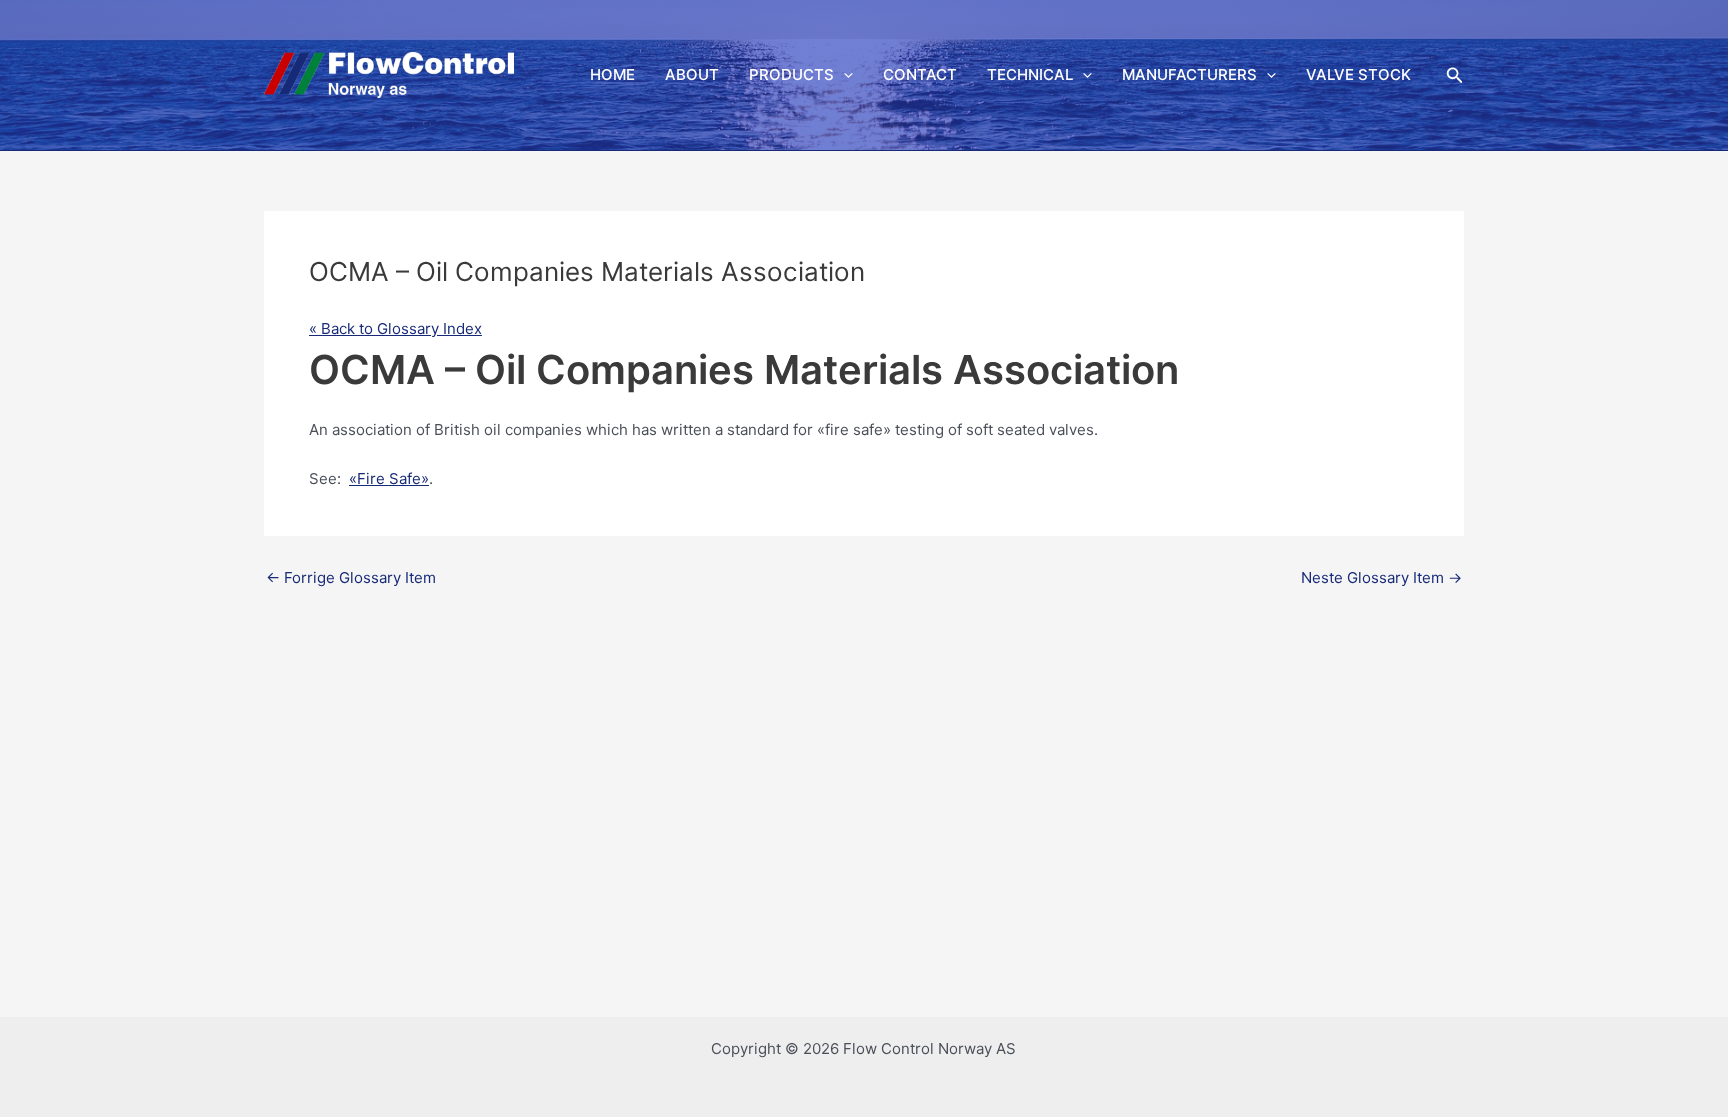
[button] (843, 75)
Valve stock (1358, 74)
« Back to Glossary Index (395, 328)
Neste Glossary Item (1381, 577)
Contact (920, 74)
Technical (1030, 74)
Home (612, 74)
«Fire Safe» (389, 478)
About (692, 74)
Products (791, 74)
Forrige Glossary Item (351, 577)
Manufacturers (1189, 74)
